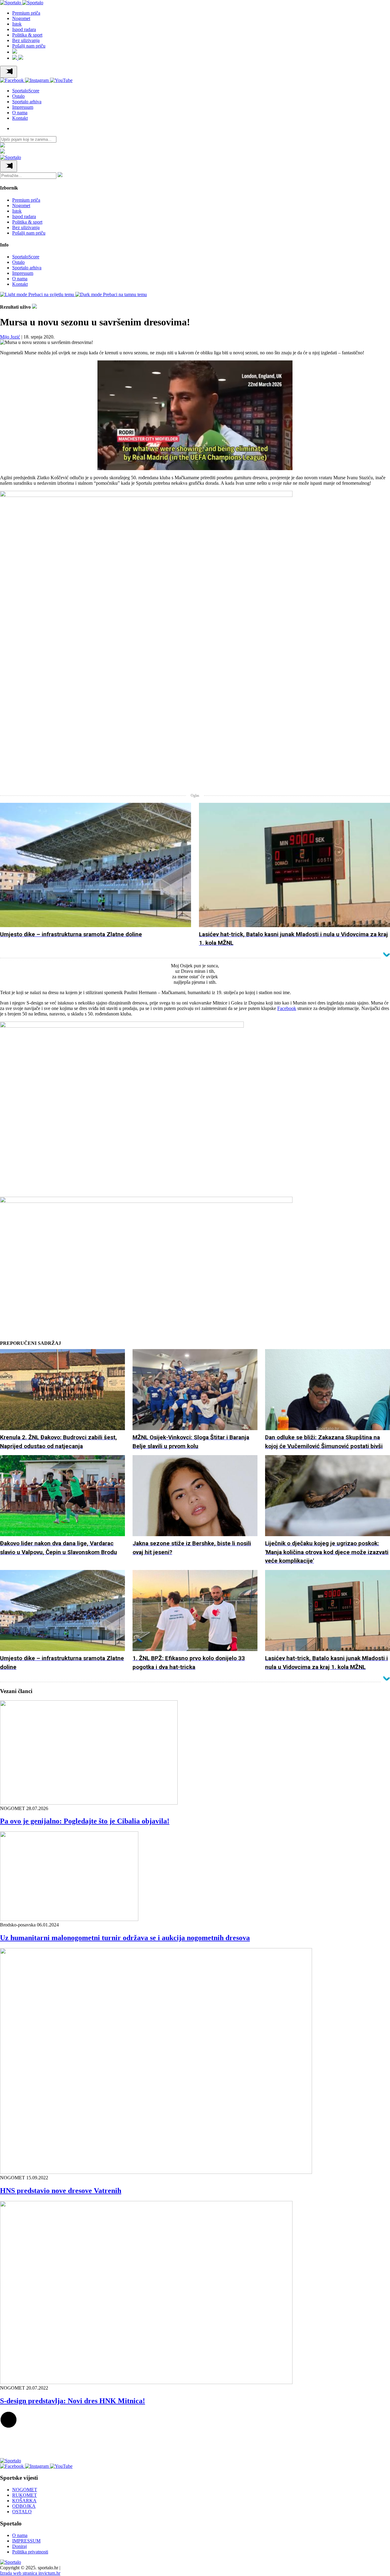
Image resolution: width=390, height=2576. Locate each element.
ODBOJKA (24, 2506)
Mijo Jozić (10, 337)
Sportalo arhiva (27, 102)
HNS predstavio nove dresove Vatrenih (61, 2191)
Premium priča (26, 13)
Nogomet (21, 18)
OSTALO (22, 2512)
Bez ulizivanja (26, 40)
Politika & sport (27, 35)
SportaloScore (26, 91)
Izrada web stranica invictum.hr (30, 2573)
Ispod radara (24, 29)
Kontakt (20, 118)
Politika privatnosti (30, 2552)
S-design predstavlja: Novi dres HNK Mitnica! (73, 2401)
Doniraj (19, 2546)
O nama (20, 113)
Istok (17, 24)
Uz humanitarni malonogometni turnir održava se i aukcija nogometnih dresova (125, 1938)
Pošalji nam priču (29, 46)
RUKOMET (25, 2495)
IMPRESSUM (26, 2541)
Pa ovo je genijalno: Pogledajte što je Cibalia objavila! (85, 1821)
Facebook (287, 1008)
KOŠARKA (24, 2501)
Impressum (23, 107)
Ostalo (18, 96)
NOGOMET (25, 2490)
